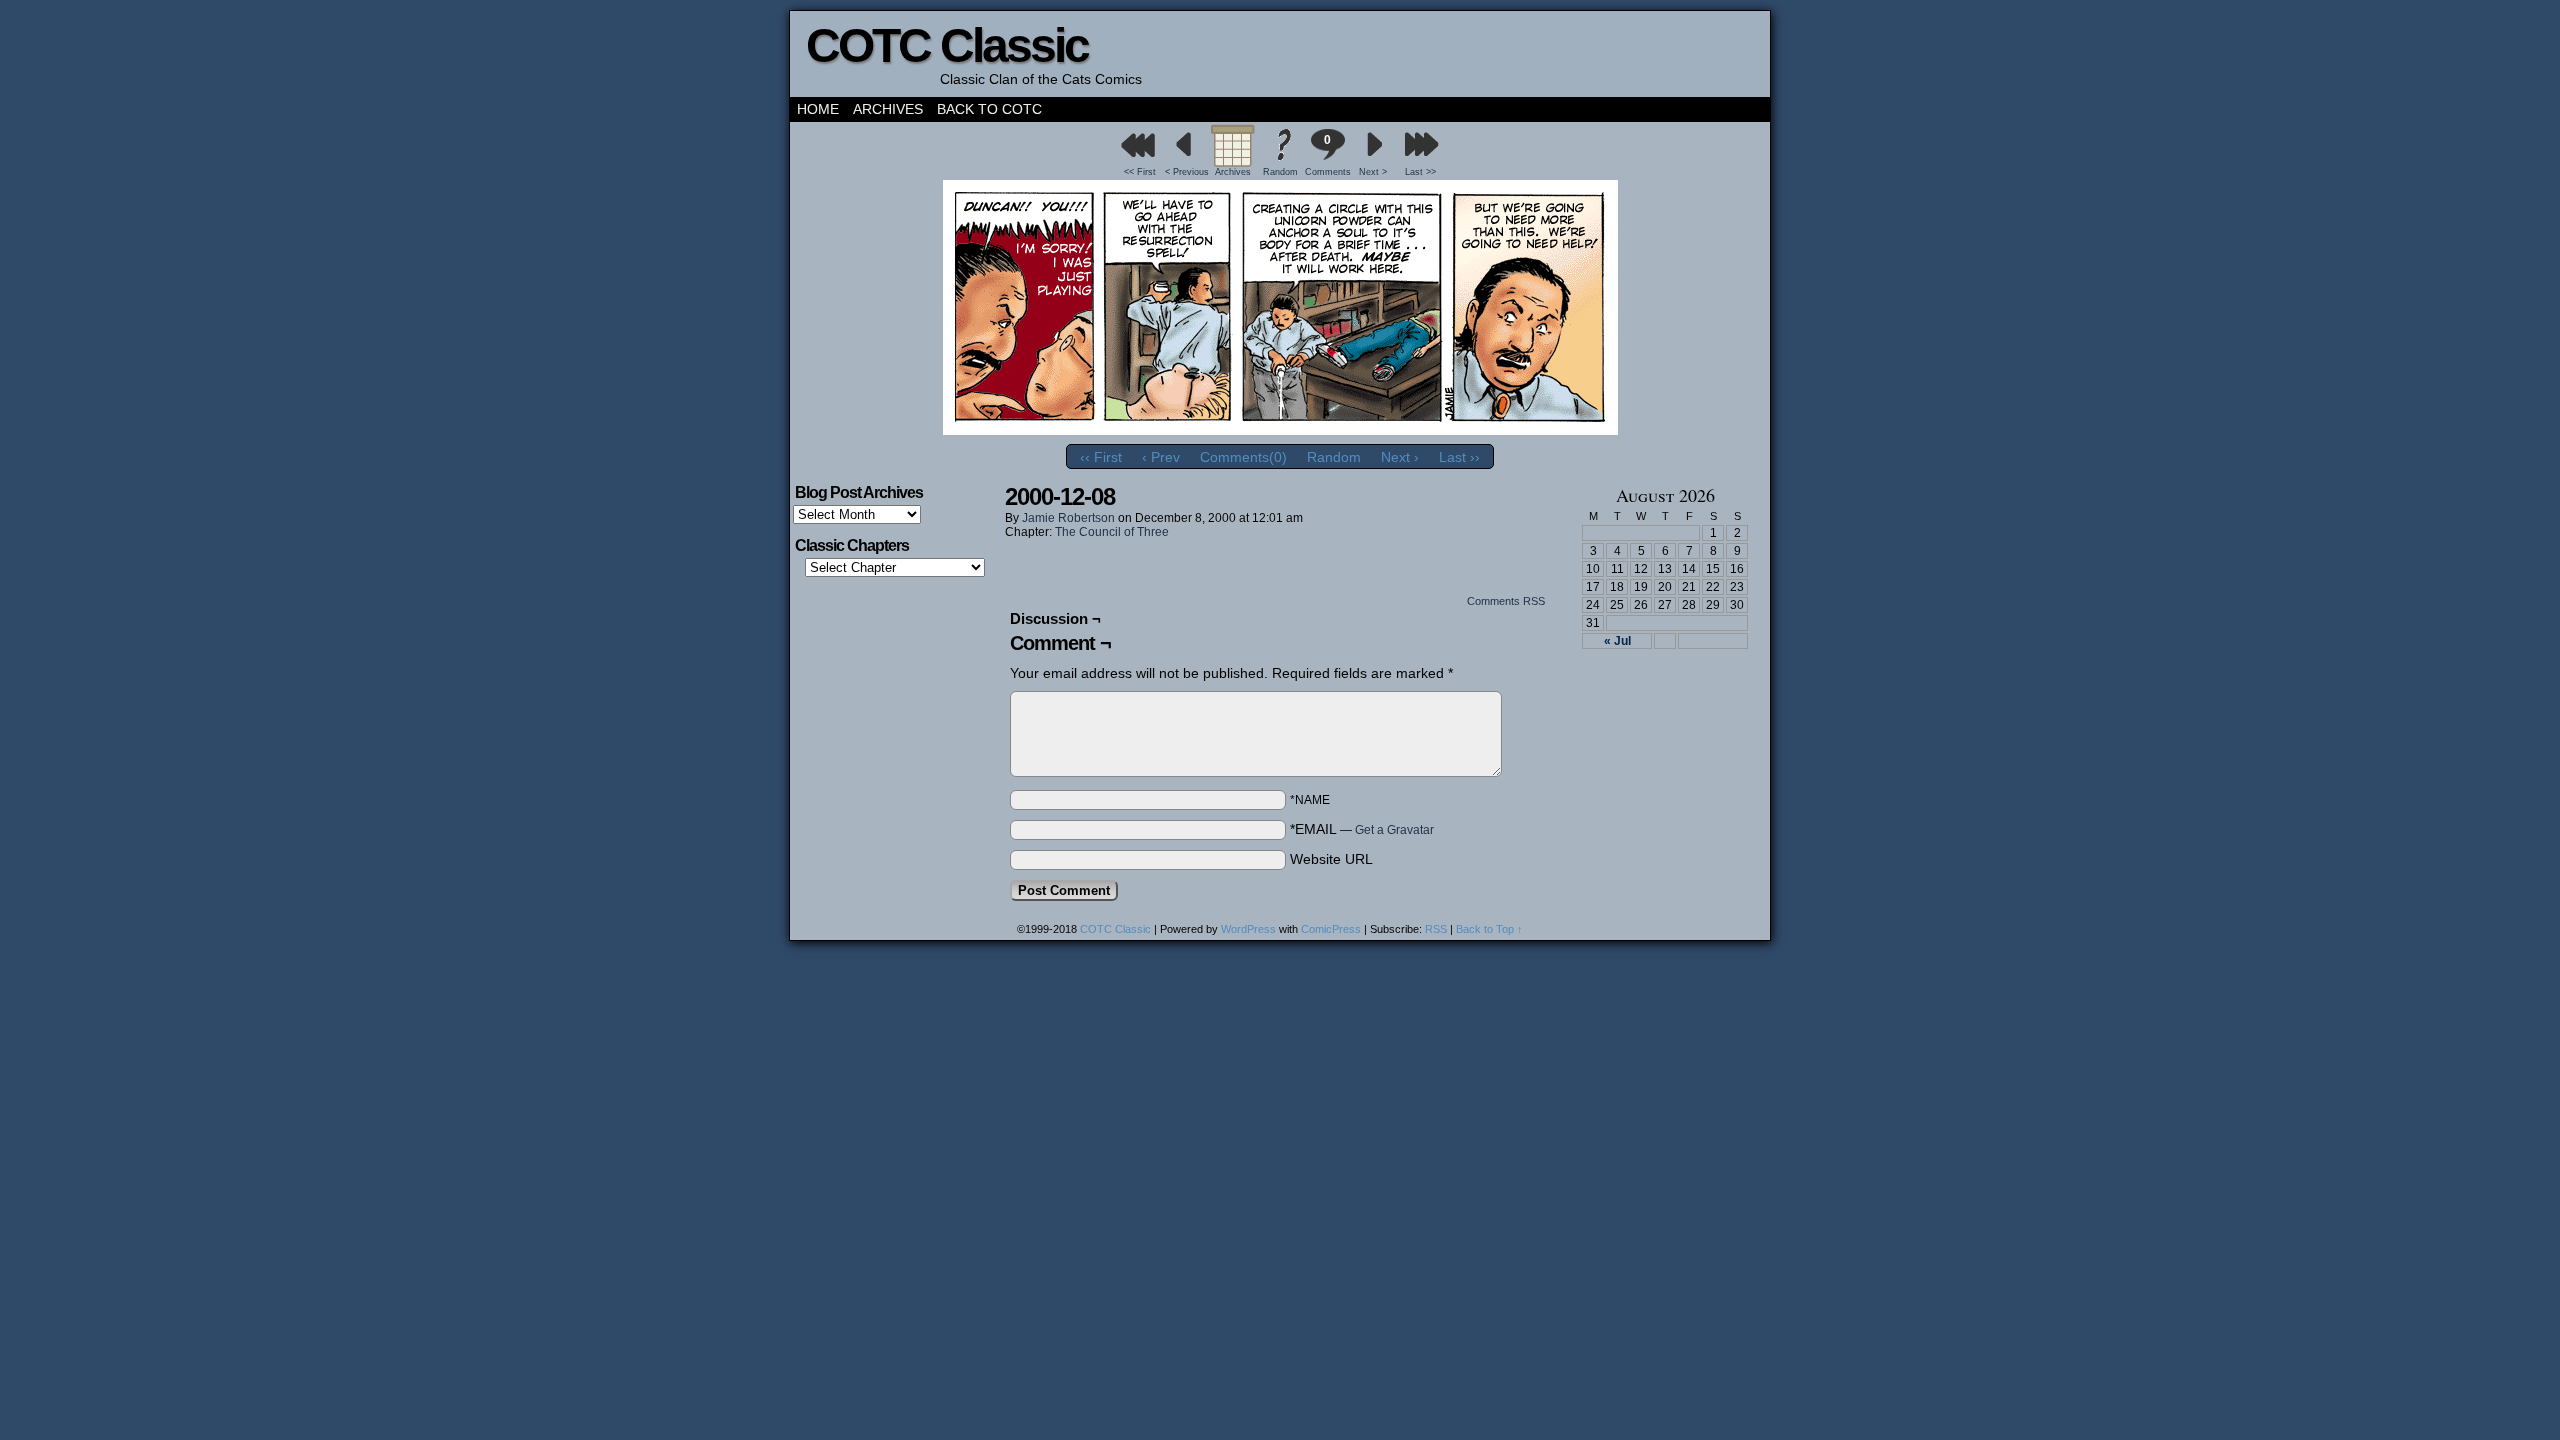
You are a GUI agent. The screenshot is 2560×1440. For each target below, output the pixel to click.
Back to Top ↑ (1489, 929)
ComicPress (1331, 929)
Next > (1373, 172)
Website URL (1331, 859)
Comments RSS (1506, 601)
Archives (888, 109)
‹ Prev (1161, 457)
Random (1280, 172)
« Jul (1617, 641)
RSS (1436, 929)
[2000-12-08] (1280, 430)
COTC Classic (947, 45)
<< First (1140, 172)
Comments (1327, 155)
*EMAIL (1362, 829)
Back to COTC (989, 109)
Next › (1400, 457)
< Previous (1187, 172)
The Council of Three (1112, 532)
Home (818, 109)
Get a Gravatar (1394, 830)
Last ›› (1459, 457)
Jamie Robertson (1068, 518)
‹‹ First (1101, 457)
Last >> (1420, 172)
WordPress (1248, 929)
